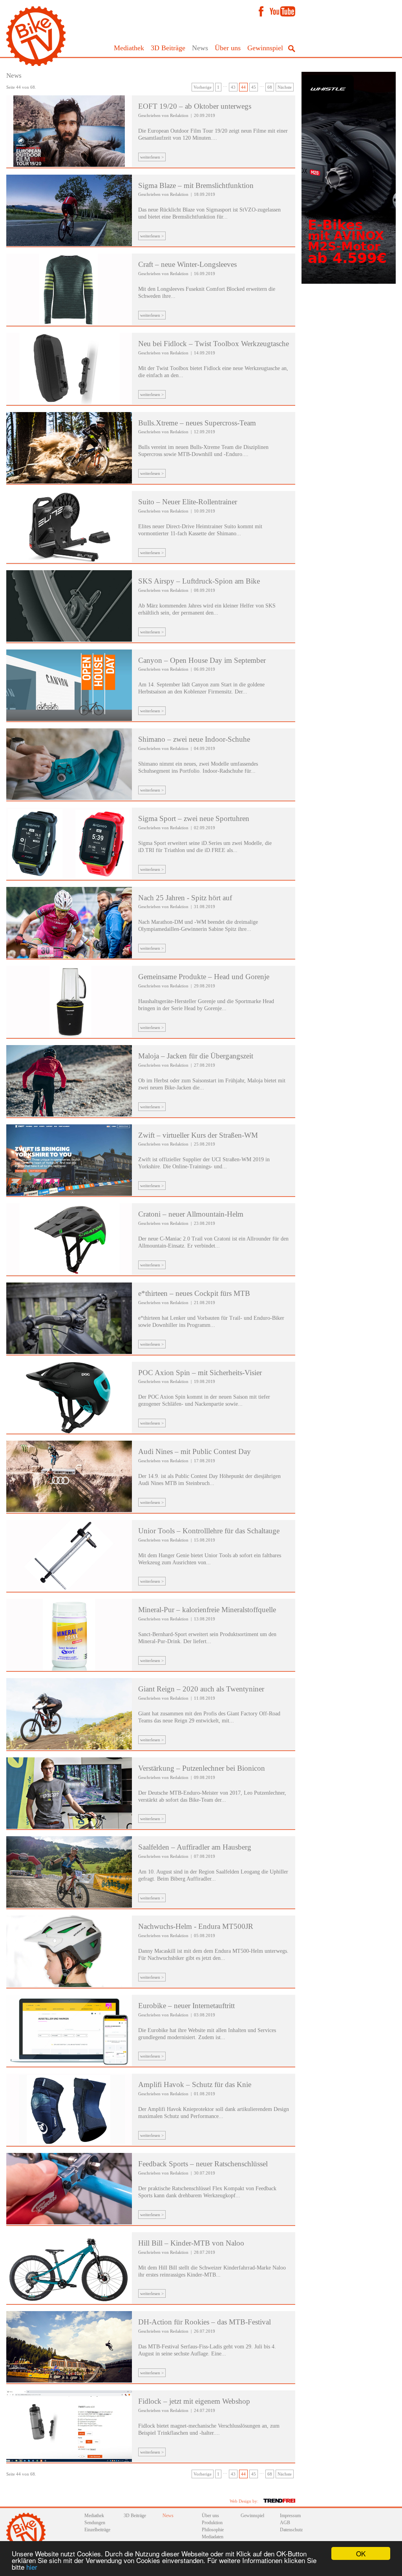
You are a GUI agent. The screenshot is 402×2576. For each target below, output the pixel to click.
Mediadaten (213, 2537)
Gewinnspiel (265, 48)
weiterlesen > (152, 157)
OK (361, 2553)
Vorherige (203, 87)
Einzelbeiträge (97, 2530)
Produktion (212, 2523)
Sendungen (95, 2523)
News (200, 48)
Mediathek (129, 48)
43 (233, 87)
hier (32, 2567)
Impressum (290, 2516)
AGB (285, 2523)
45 (254, 87)
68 (270, 87)
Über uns (228, 48)
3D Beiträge (168, 48)
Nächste (285, 87)
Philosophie (213, 2530)
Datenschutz (291, 2530)
